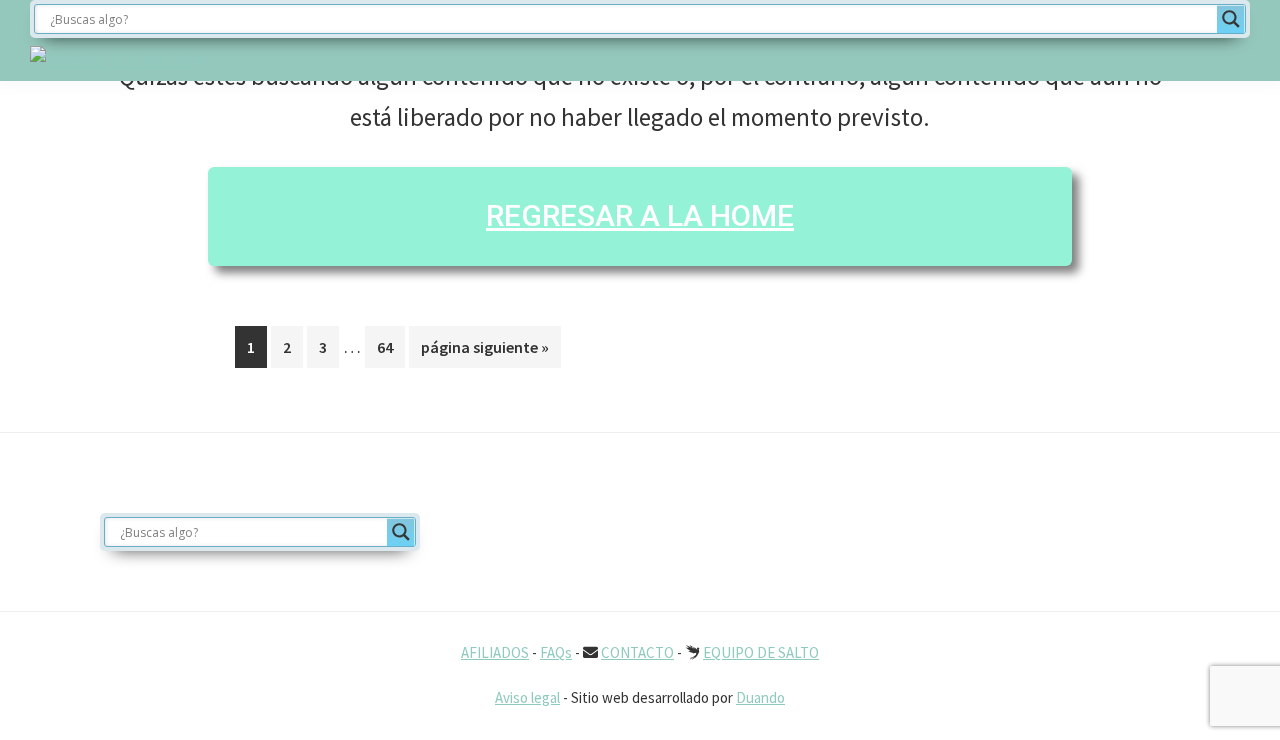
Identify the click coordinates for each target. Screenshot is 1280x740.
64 (390, 346)
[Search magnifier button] (1231, 19)
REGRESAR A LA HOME (640, 215)
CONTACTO (637, 652)
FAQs (556, 652)
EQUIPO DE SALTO (761, 652)
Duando (760, 697)
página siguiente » (484, 352)
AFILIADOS (495, 652)
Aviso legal (527, 697)
